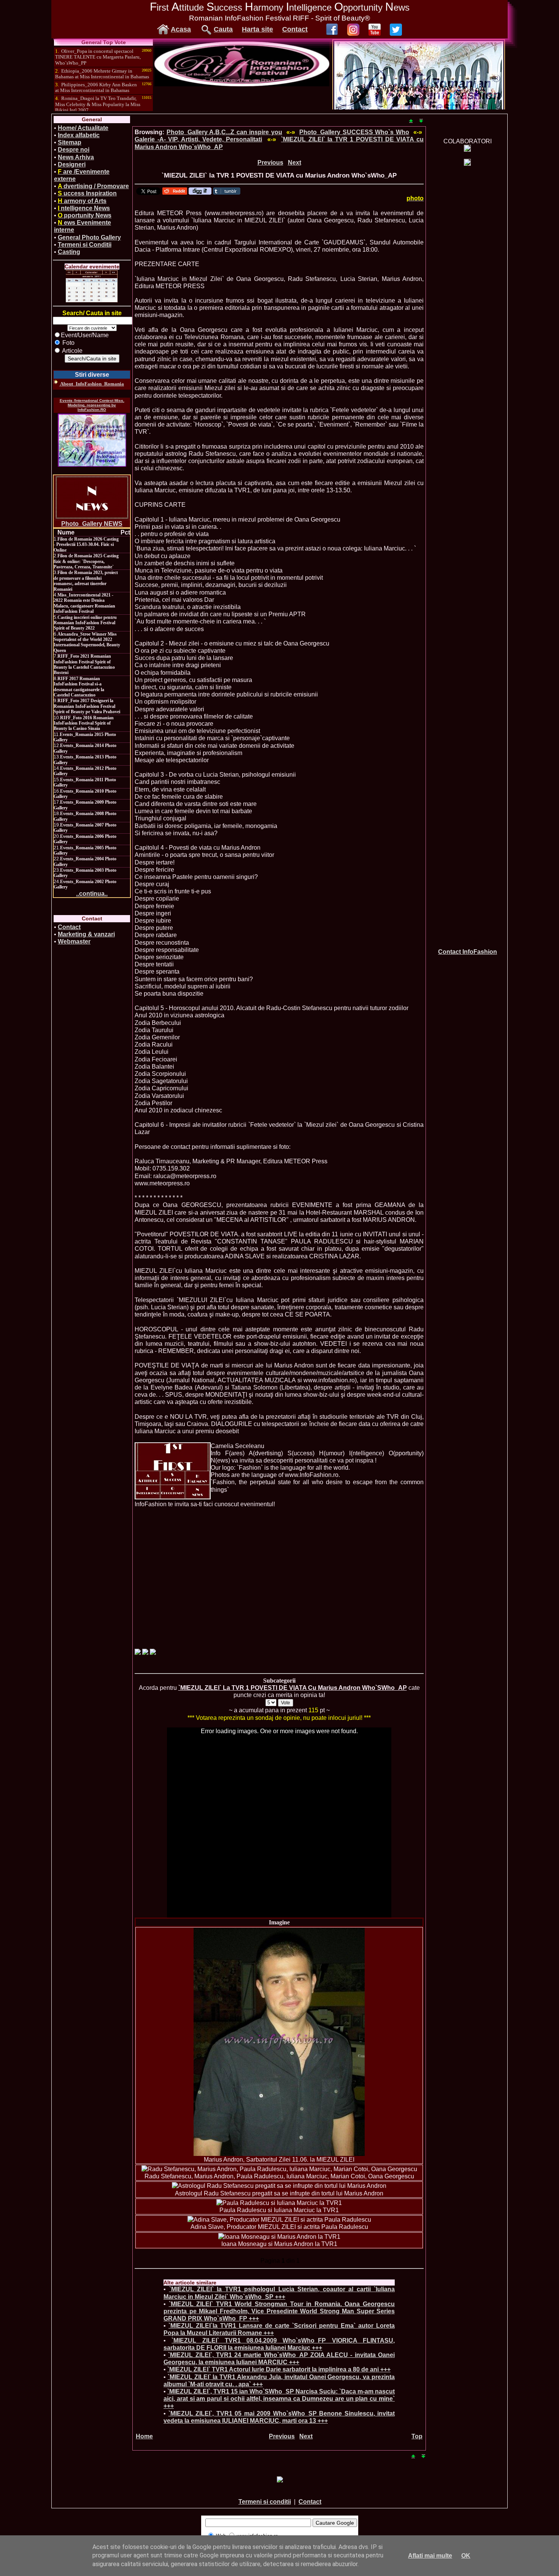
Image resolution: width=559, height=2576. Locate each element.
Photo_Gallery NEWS (92, 524)
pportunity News (85, 215)
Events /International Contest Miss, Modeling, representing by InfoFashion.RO (92, 405)
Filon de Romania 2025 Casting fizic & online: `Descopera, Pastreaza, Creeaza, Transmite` (86, 561)
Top (417, 2436)
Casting (69, 252)
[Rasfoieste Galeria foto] (242, 84)
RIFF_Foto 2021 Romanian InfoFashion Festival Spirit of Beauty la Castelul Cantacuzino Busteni (84, 664)
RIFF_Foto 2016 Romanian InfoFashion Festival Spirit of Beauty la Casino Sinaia (84, 723)
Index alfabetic (79, 135)
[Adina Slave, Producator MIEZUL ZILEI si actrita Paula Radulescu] (279, 2220)
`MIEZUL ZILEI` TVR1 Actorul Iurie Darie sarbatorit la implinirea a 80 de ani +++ (279, 2369)
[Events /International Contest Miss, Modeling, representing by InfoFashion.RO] (92, 440)
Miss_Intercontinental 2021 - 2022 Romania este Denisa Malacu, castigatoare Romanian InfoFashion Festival (84, 603)
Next (295, 163)
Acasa (181, 29)
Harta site (257, 29)
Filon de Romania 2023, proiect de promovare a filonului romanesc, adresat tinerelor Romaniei (86, 581)
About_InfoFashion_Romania (92, 384)
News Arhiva (76, 157)
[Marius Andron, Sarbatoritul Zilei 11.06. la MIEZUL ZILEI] (279, 2042)
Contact (295, 29)
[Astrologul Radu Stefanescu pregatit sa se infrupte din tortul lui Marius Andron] (279, 2186)
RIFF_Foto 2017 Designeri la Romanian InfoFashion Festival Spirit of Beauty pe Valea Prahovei (87, 706)
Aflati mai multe (430, 2556)
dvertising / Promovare (93, 186)
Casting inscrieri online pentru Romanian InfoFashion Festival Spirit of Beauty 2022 (85, 623)
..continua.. (92, 894)
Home (144, 2436)
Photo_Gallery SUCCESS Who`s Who (354, 132)
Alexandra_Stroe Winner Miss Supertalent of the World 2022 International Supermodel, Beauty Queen (87, 642)
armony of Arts (82, 201)
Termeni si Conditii (85, 245)
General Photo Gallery (89, 237)
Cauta (223, 29)
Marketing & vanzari (86, 934)
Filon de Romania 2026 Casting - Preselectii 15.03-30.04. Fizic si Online (86, 545)
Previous (270, 163)
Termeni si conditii (265, 2502)
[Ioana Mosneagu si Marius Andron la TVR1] (279, 2237)
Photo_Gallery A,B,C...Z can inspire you (224, 132)
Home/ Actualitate (83, 128)
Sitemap (70, 142)
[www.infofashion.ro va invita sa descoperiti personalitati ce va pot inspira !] (173, 1471)
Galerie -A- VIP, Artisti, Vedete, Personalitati (198, 139)
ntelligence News (84, 208)
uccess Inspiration (87, 193)
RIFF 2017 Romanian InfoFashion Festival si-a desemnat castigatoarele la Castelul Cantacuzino (79, 687)
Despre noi (74, 150)
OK (466, 2556)
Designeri (72, 164)
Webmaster (74, 941)
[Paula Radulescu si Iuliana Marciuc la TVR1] (279, 2203)
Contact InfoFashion (468, 952)
